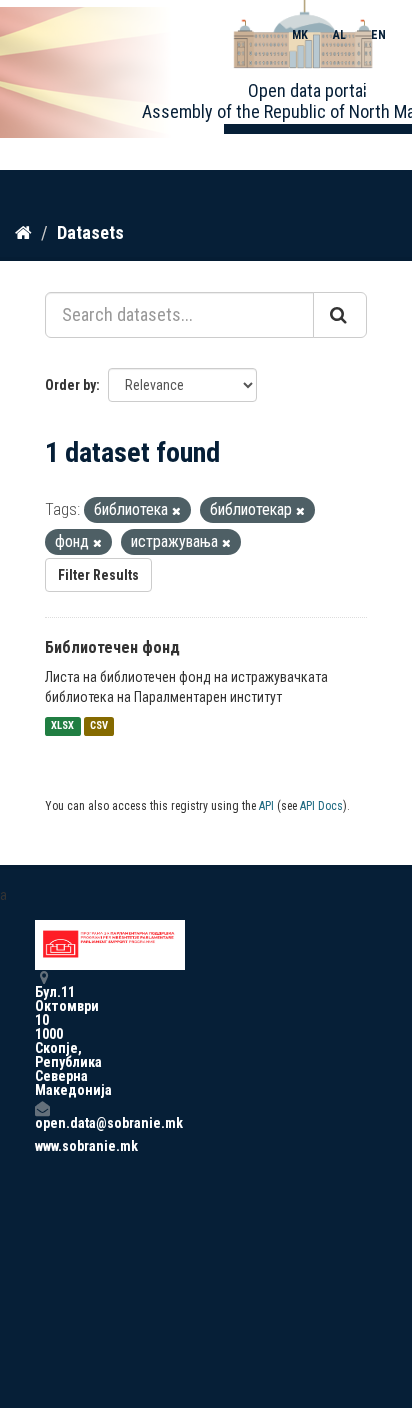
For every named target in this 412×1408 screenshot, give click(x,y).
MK (300, 35)
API (266, 806)
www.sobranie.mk (42, 1146)
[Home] (23, 232)
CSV (99, 726)
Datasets (90, 232)
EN (378, 35)
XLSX (62, 726)
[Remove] (176, 511)
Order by (70, 385)
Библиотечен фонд (112, 647)
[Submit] (340, 315)
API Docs (321, 806)
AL (339, 35)
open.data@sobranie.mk (42, 1122)
